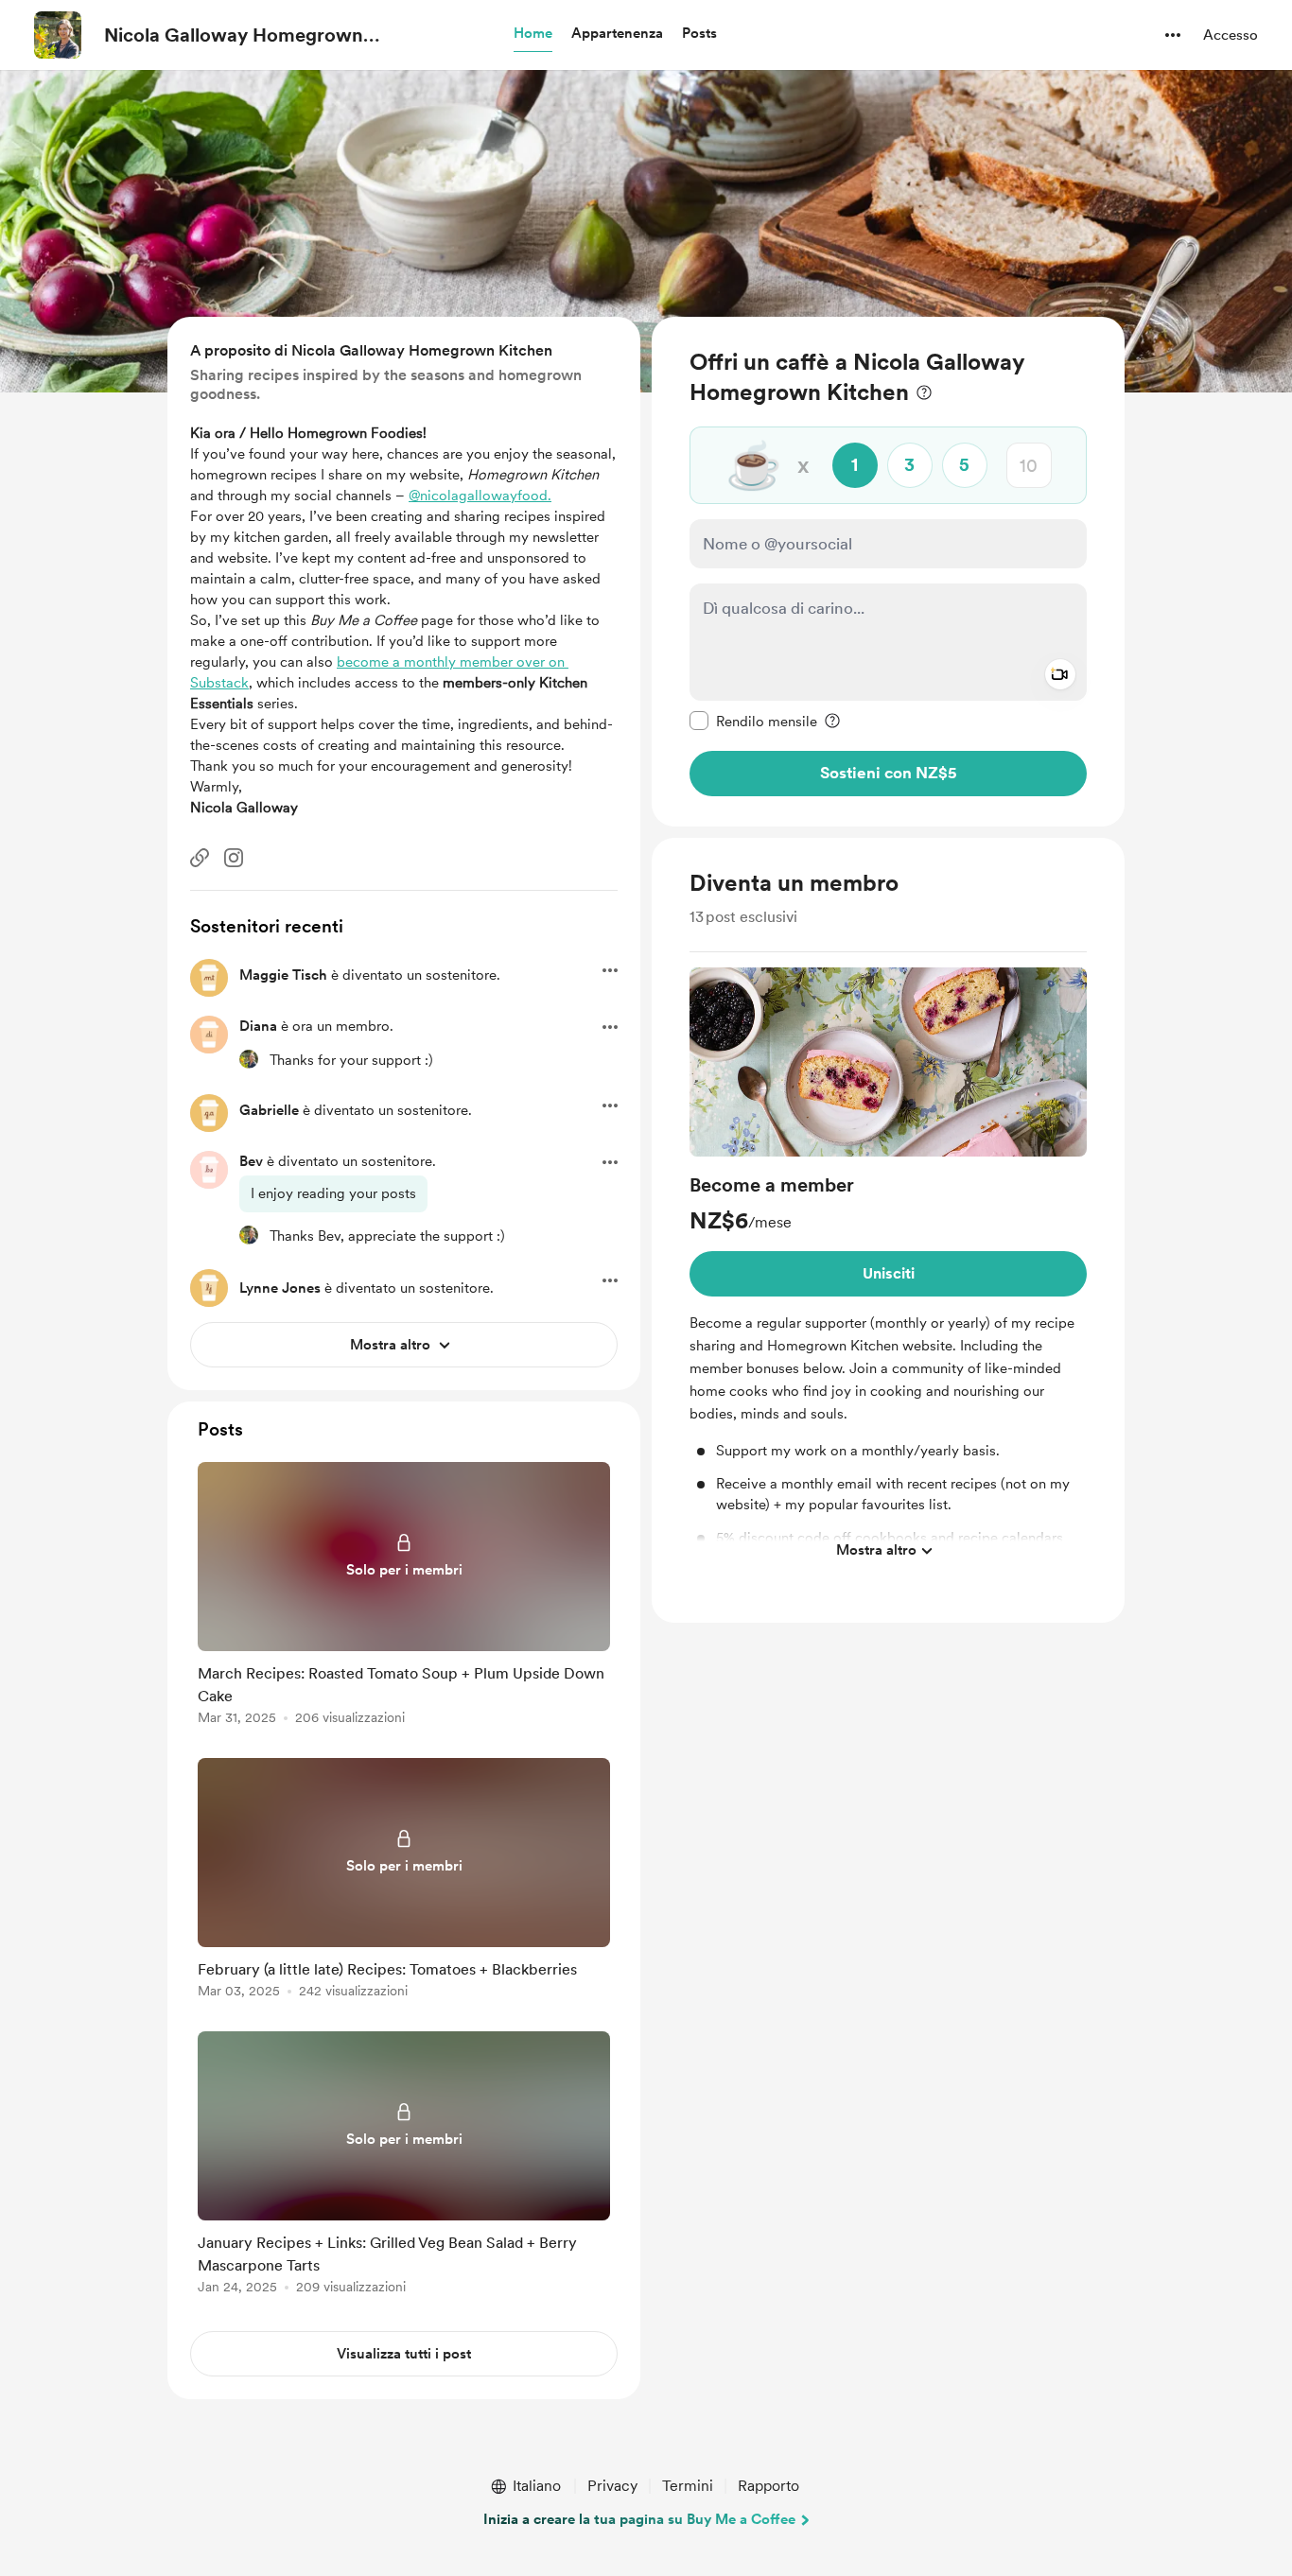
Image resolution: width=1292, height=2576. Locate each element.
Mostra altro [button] (876, 1550)
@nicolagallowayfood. (480, 496)
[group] (888, 1269)
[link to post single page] (404, 1597)
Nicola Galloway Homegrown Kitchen (234, 36)
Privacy (612, 2486)
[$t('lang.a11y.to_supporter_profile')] (249, 1059)
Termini (688, 2486)
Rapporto (768, 2486)
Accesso (1231, 35)
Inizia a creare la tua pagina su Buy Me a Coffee (639, 2519)
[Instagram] (234, 858)
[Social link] (200, 858)
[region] (888, 572)
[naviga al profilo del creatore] (58, 35)
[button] (533, 34)
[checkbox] (753, 721)
